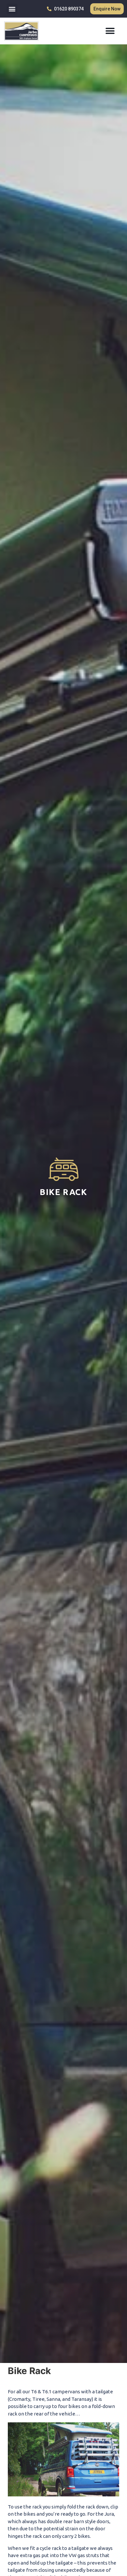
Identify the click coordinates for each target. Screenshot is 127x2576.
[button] (12, 9)
